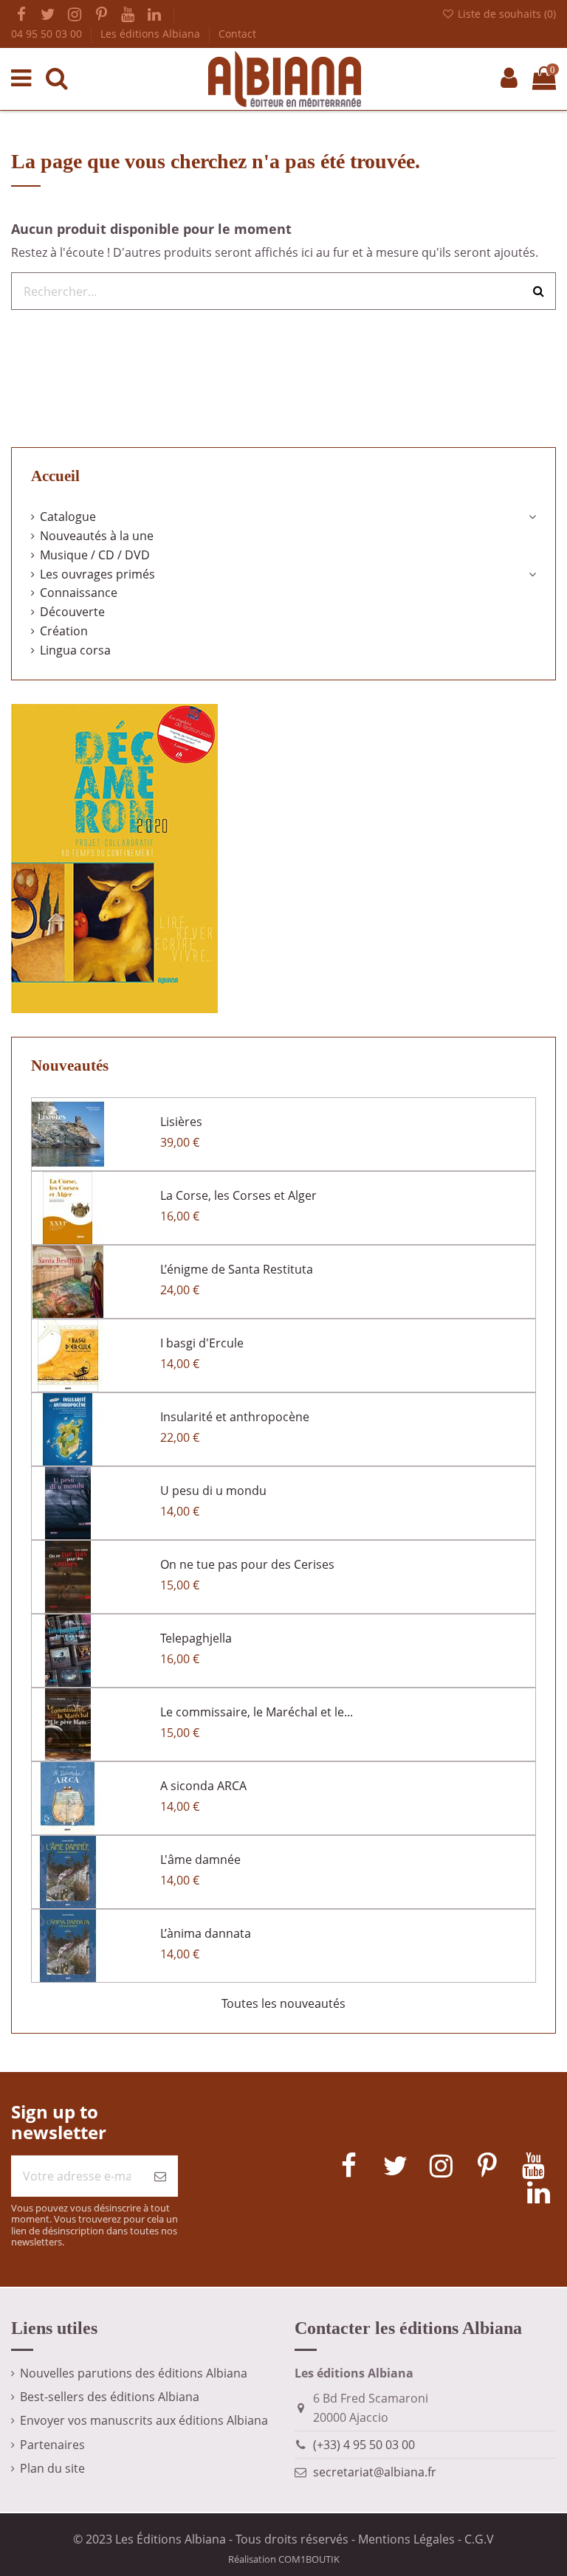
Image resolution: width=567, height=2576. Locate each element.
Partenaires (52, 2445)
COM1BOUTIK (309, 2559)
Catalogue (68, 517)
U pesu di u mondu (213, 1491)
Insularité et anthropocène (235, 1417)
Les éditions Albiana (152, 34)
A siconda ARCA (203, 1786)
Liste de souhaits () (505, 14)
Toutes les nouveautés (283, 2003)
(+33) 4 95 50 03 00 (364, 2445)
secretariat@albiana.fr (375, 2472)
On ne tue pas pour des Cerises (247, 1564)
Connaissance (79, 593)
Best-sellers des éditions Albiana (110, 2397)
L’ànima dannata (206, 1933)
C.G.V (479, 2539)
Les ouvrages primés (97, 574)
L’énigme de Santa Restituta (237, 1269)
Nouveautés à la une (97, 536)
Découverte (72, 612)
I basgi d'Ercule (202, 1343)
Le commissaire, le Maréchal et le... (257, 1712)
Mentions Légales (406, 2539)
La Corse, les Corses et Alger (238, 1195)
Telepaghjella (196, 1638)
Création (64, 631)
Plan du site (52, 2468)
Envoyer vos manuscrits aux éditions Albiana (144, 2420)
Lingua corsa (75, 650)
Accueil (55, 476)
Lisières (181, 1122)
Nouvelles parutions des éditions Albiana (134, 2373)
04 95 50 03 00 (48, 34)
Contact (237, 34)
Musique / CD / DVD (95, 555)
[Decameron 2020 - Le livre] (114, 857)
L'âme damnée (200, 1860)
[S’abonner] (160, 2176)
